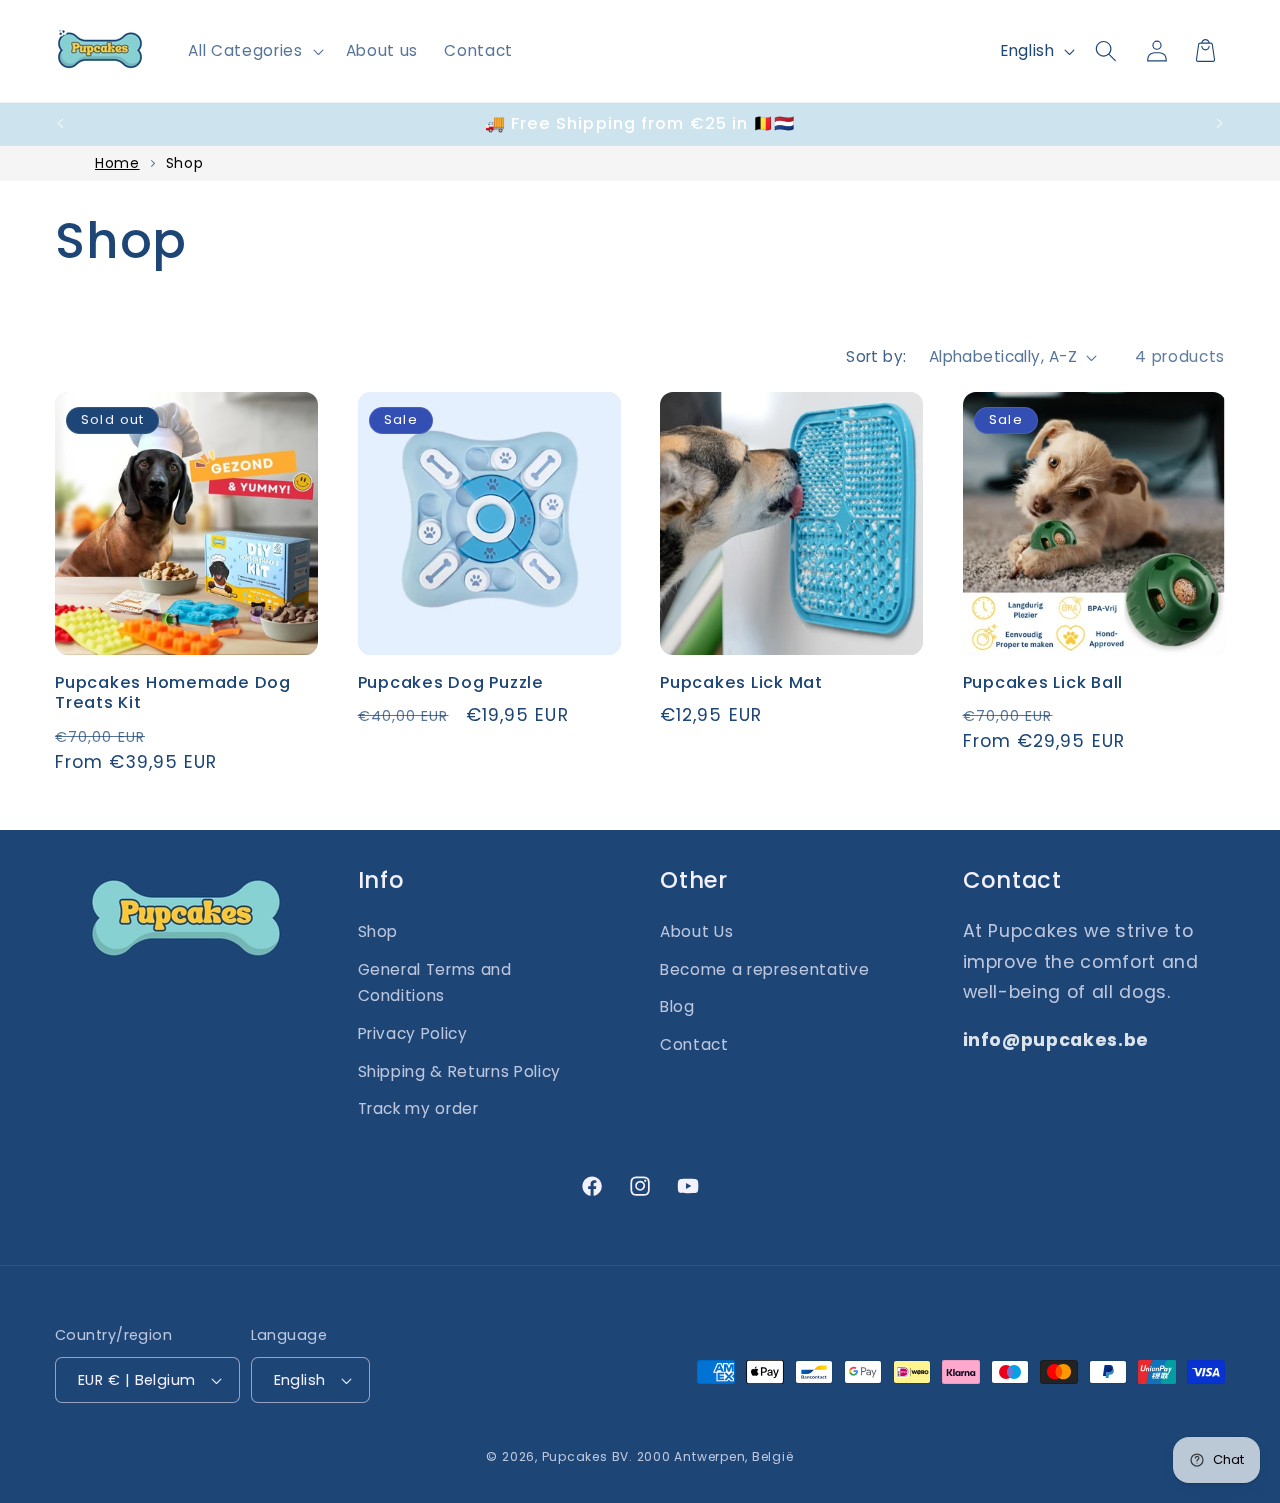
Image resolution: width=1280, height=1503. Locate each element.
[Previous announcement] (61, 124)
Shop (185, 163)
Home (117, 163)
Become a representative (764, 969)
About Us (696, 931)
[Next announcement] (1220, 124)
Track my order (418, 1108)
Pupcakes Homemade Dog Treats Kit (173, 693)
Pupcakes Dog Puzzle (451, 683)
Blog (677, 1006)
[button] (253, 51)
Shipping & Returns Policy (460, 1071)
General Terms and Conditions (435, 983)
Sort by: (876, 356)
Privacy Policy (413, 1033)
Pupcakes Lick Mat (741, 683)
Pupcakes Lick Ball (1043, 683)
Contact (694, 1044)
